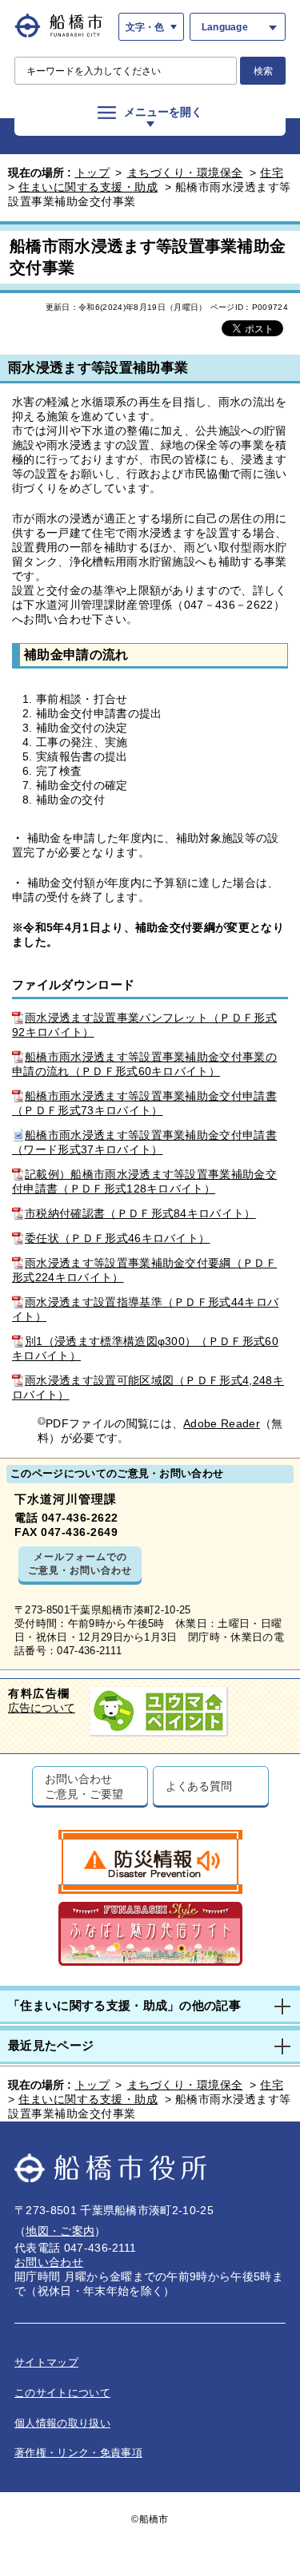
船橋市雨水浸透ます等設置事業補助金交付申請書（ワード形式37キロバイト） (144, 1142)
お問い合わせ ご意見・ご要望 (84, 1786)
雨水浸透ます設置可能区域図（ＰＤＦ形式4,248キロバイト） (148, 1387)
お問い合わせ (49, 2262)
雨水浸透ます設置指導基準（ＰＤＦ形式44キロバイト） (145, 1309)
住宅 (272, 173)
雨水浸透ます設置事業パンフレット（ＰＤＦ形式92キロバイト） (144, 1025)
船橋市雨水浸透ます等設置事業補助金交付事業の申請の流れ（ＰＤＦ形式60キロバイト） (144, 1064)
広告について (42, 1708)
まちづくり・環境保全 (185, 173)
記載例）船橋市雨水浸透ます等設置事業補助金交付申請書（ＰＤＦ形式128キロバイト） (144, 1181)
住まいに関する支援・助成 (88, 187)
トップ (93, 173)
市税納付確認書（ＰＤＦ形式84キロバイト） (140, 1213)
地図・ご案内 (60, 2231)
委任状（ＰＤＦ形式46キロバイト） (117, 1238)
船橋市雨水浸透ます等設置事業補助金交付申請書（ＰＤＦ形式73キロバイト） (144, 1103)
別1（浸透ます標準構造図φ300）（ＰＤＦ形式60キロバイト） (145, 1348)
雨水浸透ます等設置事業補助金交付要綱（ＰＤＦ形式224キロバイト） (144, 1270)
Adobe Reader (222, 1423)
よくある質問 (199, 1786)
